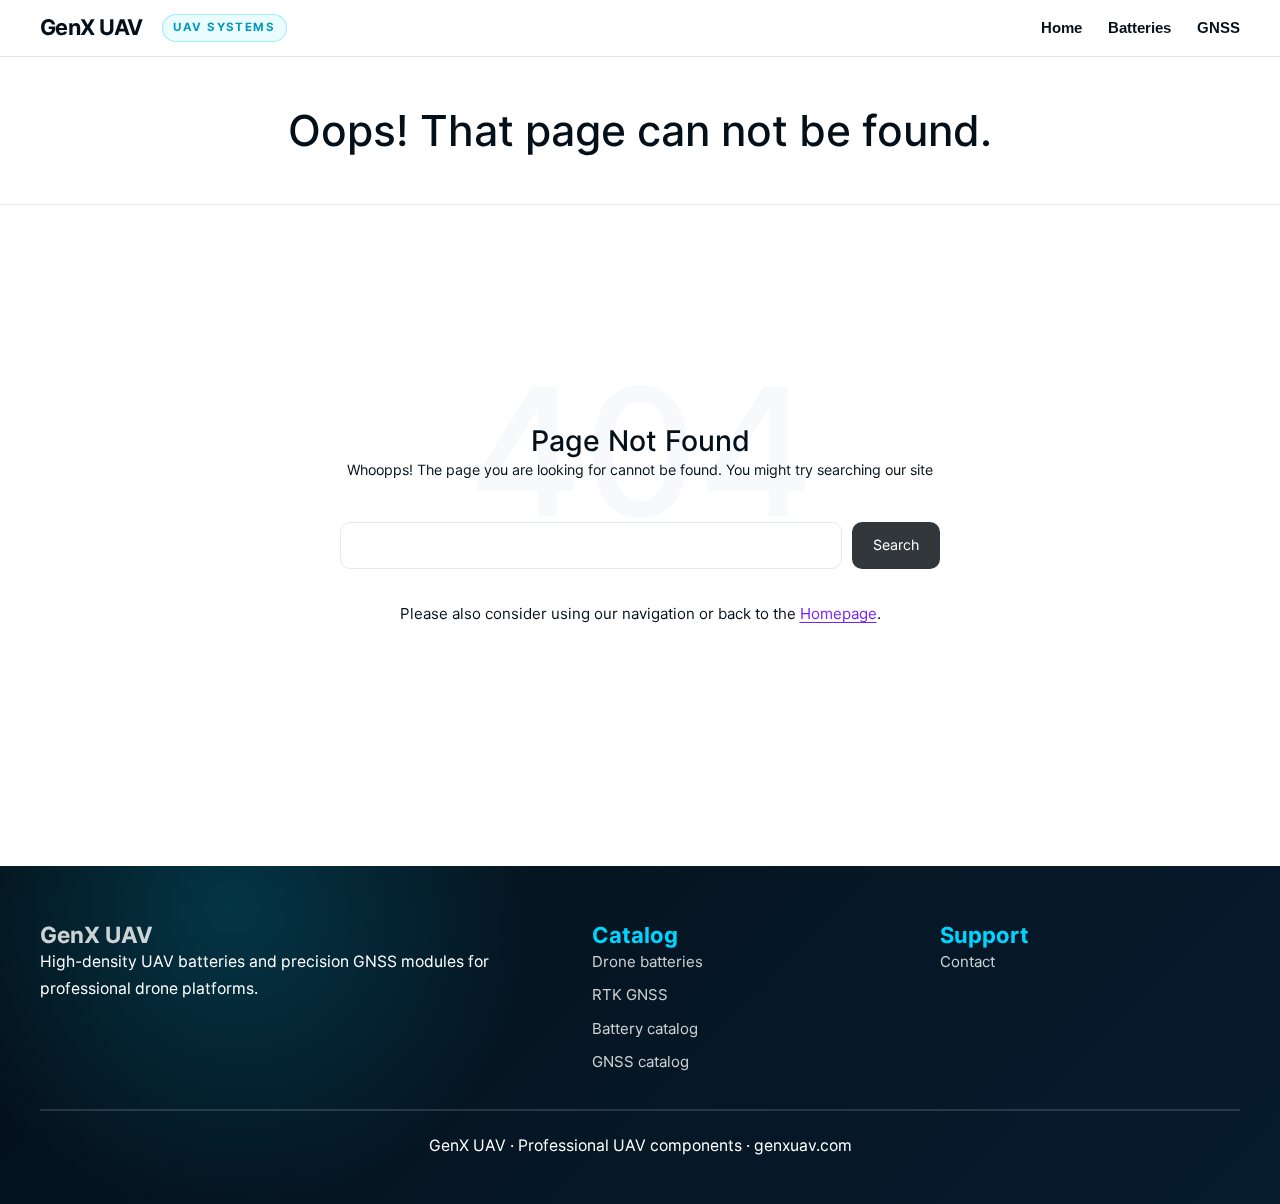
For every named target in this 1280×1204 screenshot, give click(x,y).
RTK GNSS (630, 994)
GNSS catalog (640, 1061)
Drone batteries (647, 961)
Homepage (838, 613)
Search (896, 544)
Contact (967, 961)
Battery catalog (645, 1028)
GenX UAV (91, 27)
